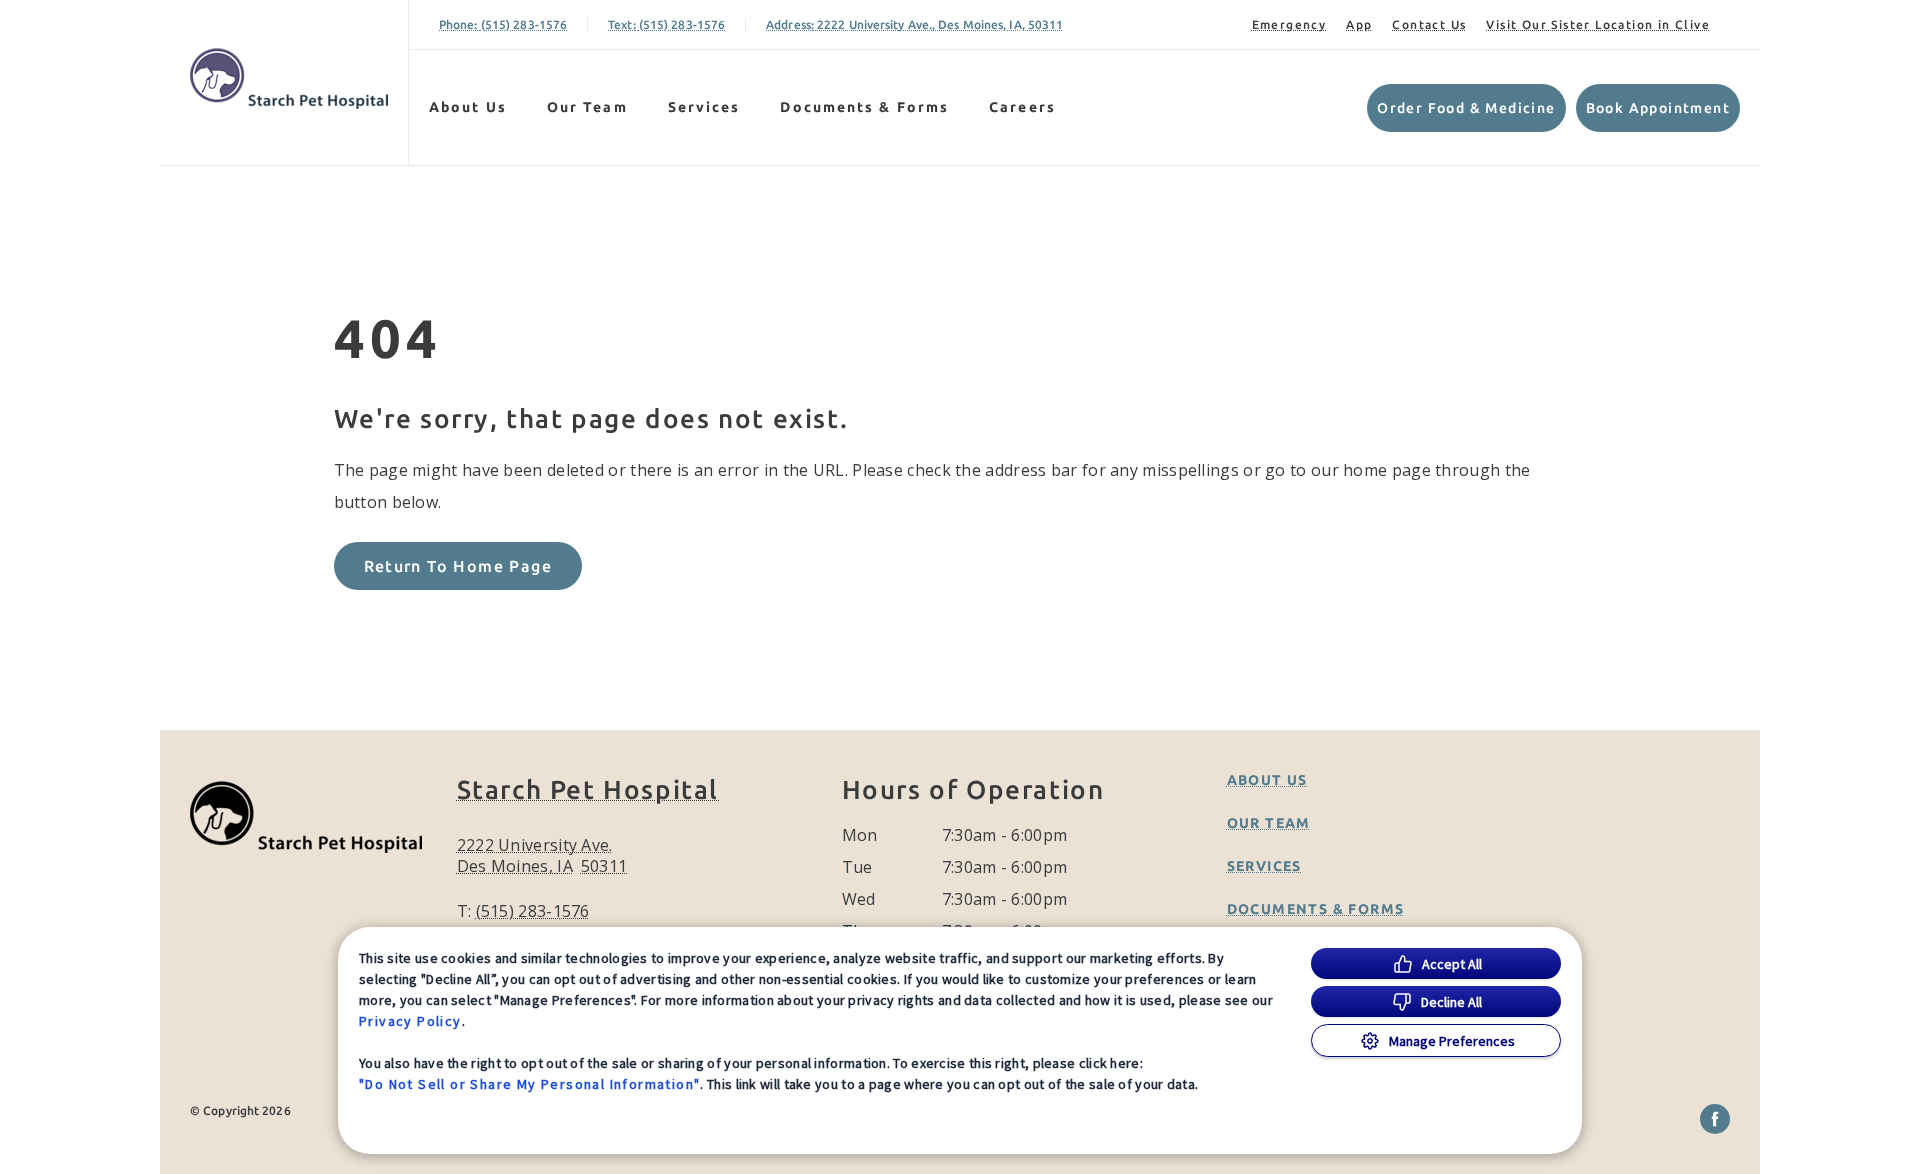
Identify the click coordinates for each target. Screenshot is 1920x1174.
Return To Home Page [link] (458, 566)
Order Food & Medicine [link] (1466, 108)
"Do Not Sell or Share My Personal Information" (529, 1084)
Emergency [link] (1289, 24)
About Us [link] (468, 107)
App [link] (1359, 24)
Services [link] (704, 107)
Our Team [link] (587, 107)
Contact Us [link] (1429, 24)
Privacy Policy (410, 1021)
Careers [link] (1022, 107)
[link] (289, 78)
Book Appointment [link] (1658, 108)
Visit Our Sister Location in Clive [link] (1598, 24)
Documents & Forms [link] (864, 107)
